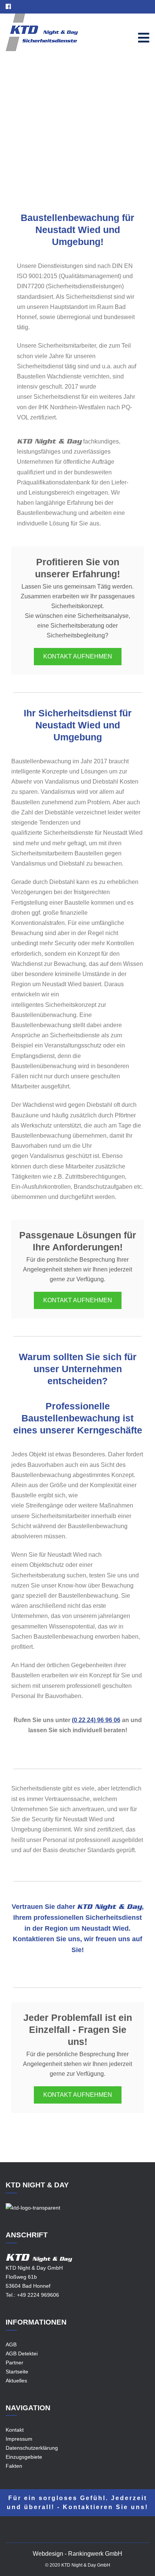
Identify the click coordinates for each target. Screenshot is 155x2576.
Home (52, 138)
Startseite (17, 2372)
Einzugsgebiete (85, 138)
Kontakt (15, 2430)
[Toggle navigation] (144, 38)
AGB (11, 2344)
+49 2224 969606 (38, 2295)
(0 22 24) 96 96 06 (96, 1720)
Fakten (14, 2466)
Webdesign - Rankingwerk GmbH (77, 2554)
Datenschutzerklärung (32, 2448)
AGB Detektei (22, 2354)
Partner (14, 2363)
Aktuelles (16, 2381)
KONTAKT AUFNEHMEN (78, 656)
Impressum (19, 2439)
